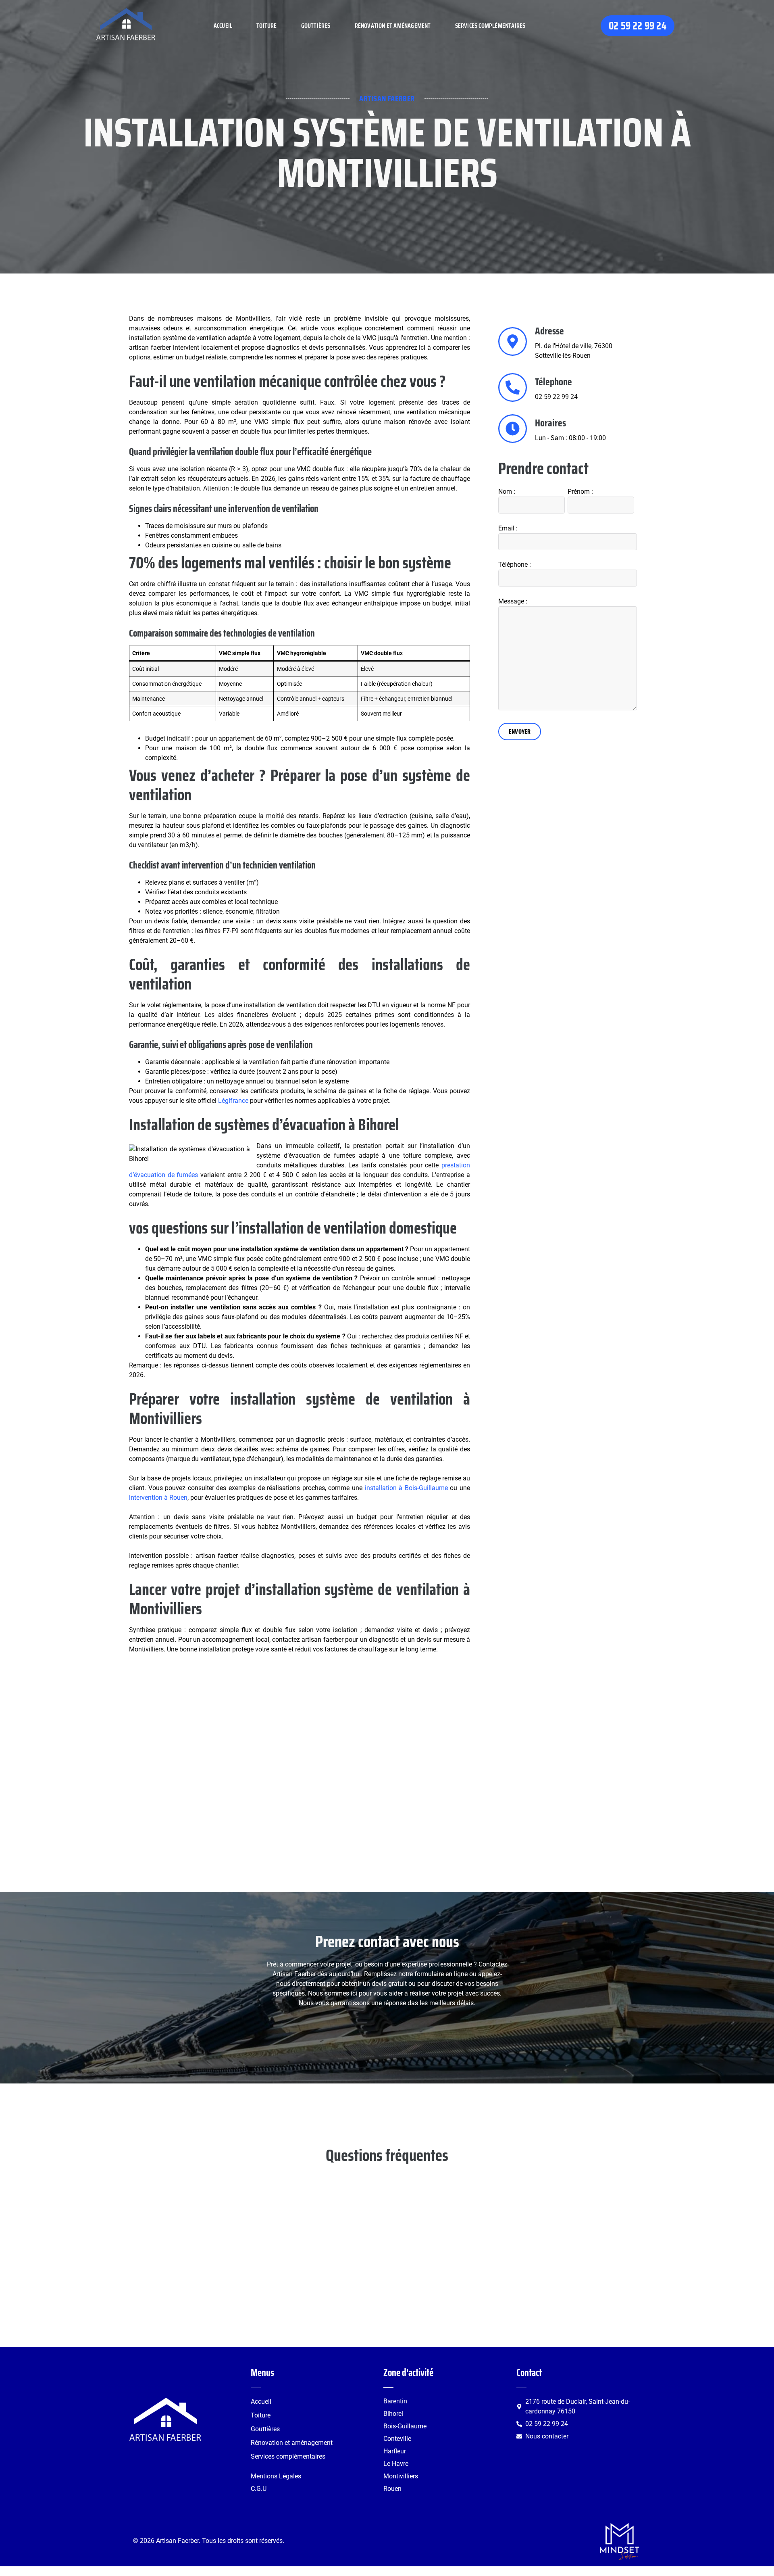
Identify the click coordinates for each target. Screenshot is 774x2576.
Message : (513, 601)
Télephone (553, 382)
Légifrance (233, 1101)
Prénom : (580, 492)
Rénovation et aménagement (393, 26)
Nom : (507, 492)
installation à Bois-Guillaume (406, 1488)
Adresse (549, 331)
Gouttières (316, 26)
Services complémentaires (490, 26)
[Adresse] (513, 341)
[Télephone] (513, 387)
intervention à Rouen (158, 1498)
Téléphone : (515, 565)
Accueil (223, 26)
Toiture (266, 26)
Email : (508, 528)
